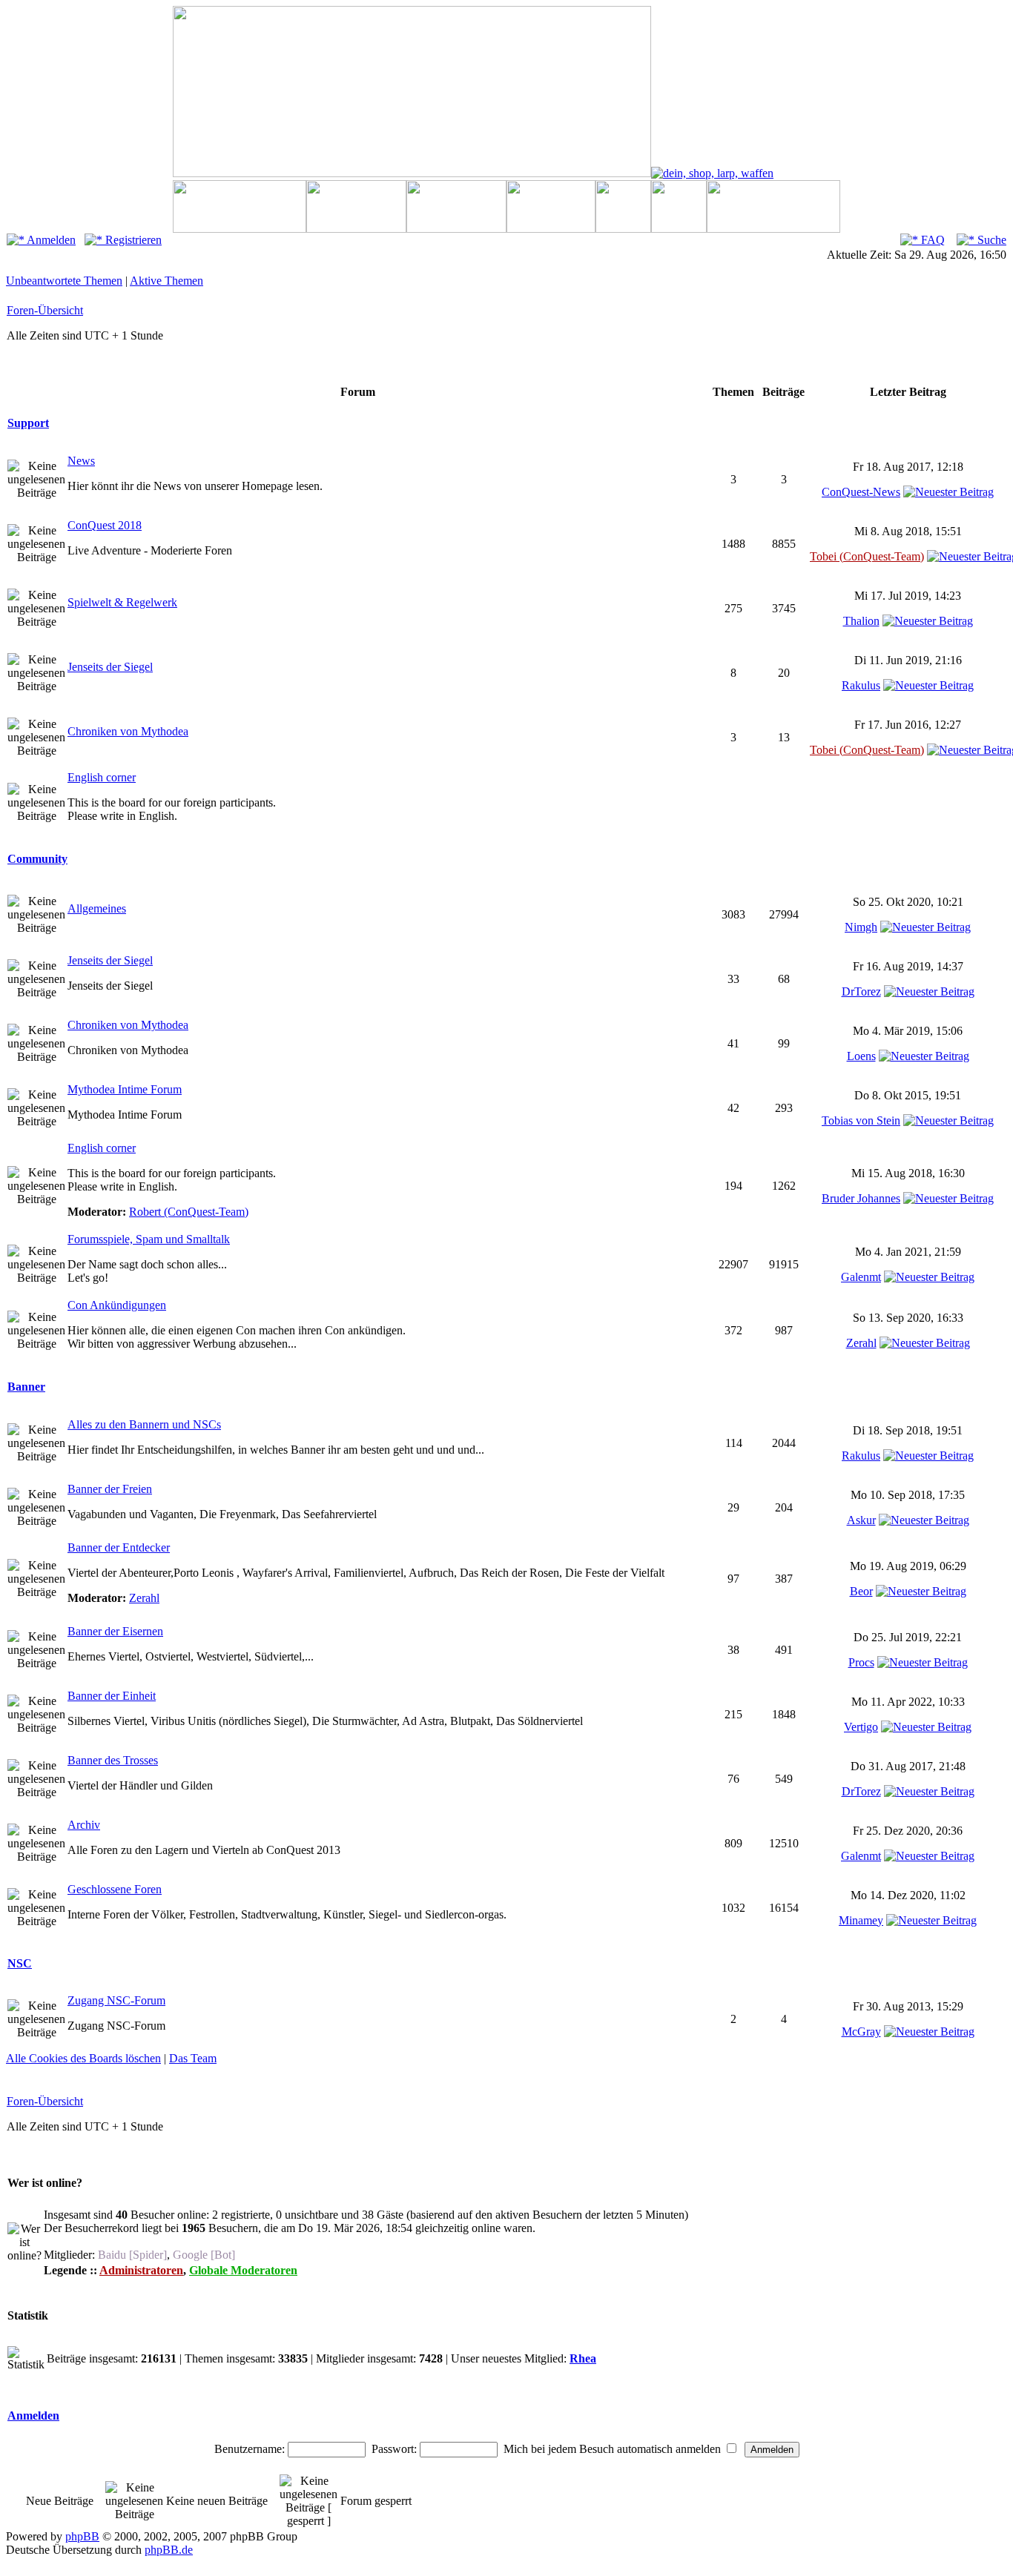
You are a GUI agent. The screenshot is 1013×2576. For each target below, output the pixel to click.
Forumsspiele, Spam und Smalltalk (149, 1239)
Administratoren (141, 2270)
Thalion (861, 621)
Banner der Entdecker (119, 1547)
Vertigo (861, 1727)
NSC (20, 1963)
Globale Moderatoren (243, 2270)
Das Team (193, 2058)
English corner (102, 777)
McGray (861, 2032)
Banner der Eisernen (115, 1631)
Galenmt (861, 1277)
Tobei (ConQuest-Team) (867, 556)
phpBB (82, 2536)
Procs (861, 1662)
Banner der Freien (110, 1489)
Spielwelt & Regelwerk (122, 602)
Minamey (861, 1920)
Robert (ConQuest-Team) (189, 1212)
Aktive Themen (166, 281)
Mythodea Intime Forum (125, 1089)
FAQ (931, 240)
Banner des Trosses (113, 1760)
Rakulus (861, 685)
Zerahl (861, 1343)
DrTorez (861, 991)
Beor (861, 1591)
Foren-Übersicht (45, 310)
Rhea (583, 2358)
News (81, 461)
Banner (26, 1387)
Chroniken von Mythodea (128, 731)
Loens (861, 1056)
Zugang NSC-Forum (116, 2000)
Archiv (84, 1825)
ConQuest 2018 (105, 525)
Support (28, 423)
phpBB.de (169, 2550)
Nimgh (861, 927)
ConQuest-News (861, 492)
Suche (990, 240)
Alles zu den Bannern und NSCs (144, 1424)
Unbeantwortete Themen (64, 281)
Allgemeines (97, 908)
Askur (861, 1520)
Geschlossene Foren (115, 1889)
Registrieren (132, 240)
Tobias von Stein (861, 1120)
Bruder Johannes (861, 1198)
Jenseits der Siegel (110, 667)
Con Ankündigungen (117, 1305)
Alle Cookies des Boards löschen (83, 2058)
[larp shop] (712, 173)
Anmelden (50, 240)
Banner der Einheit (112, 1696)
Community (37, 859)
